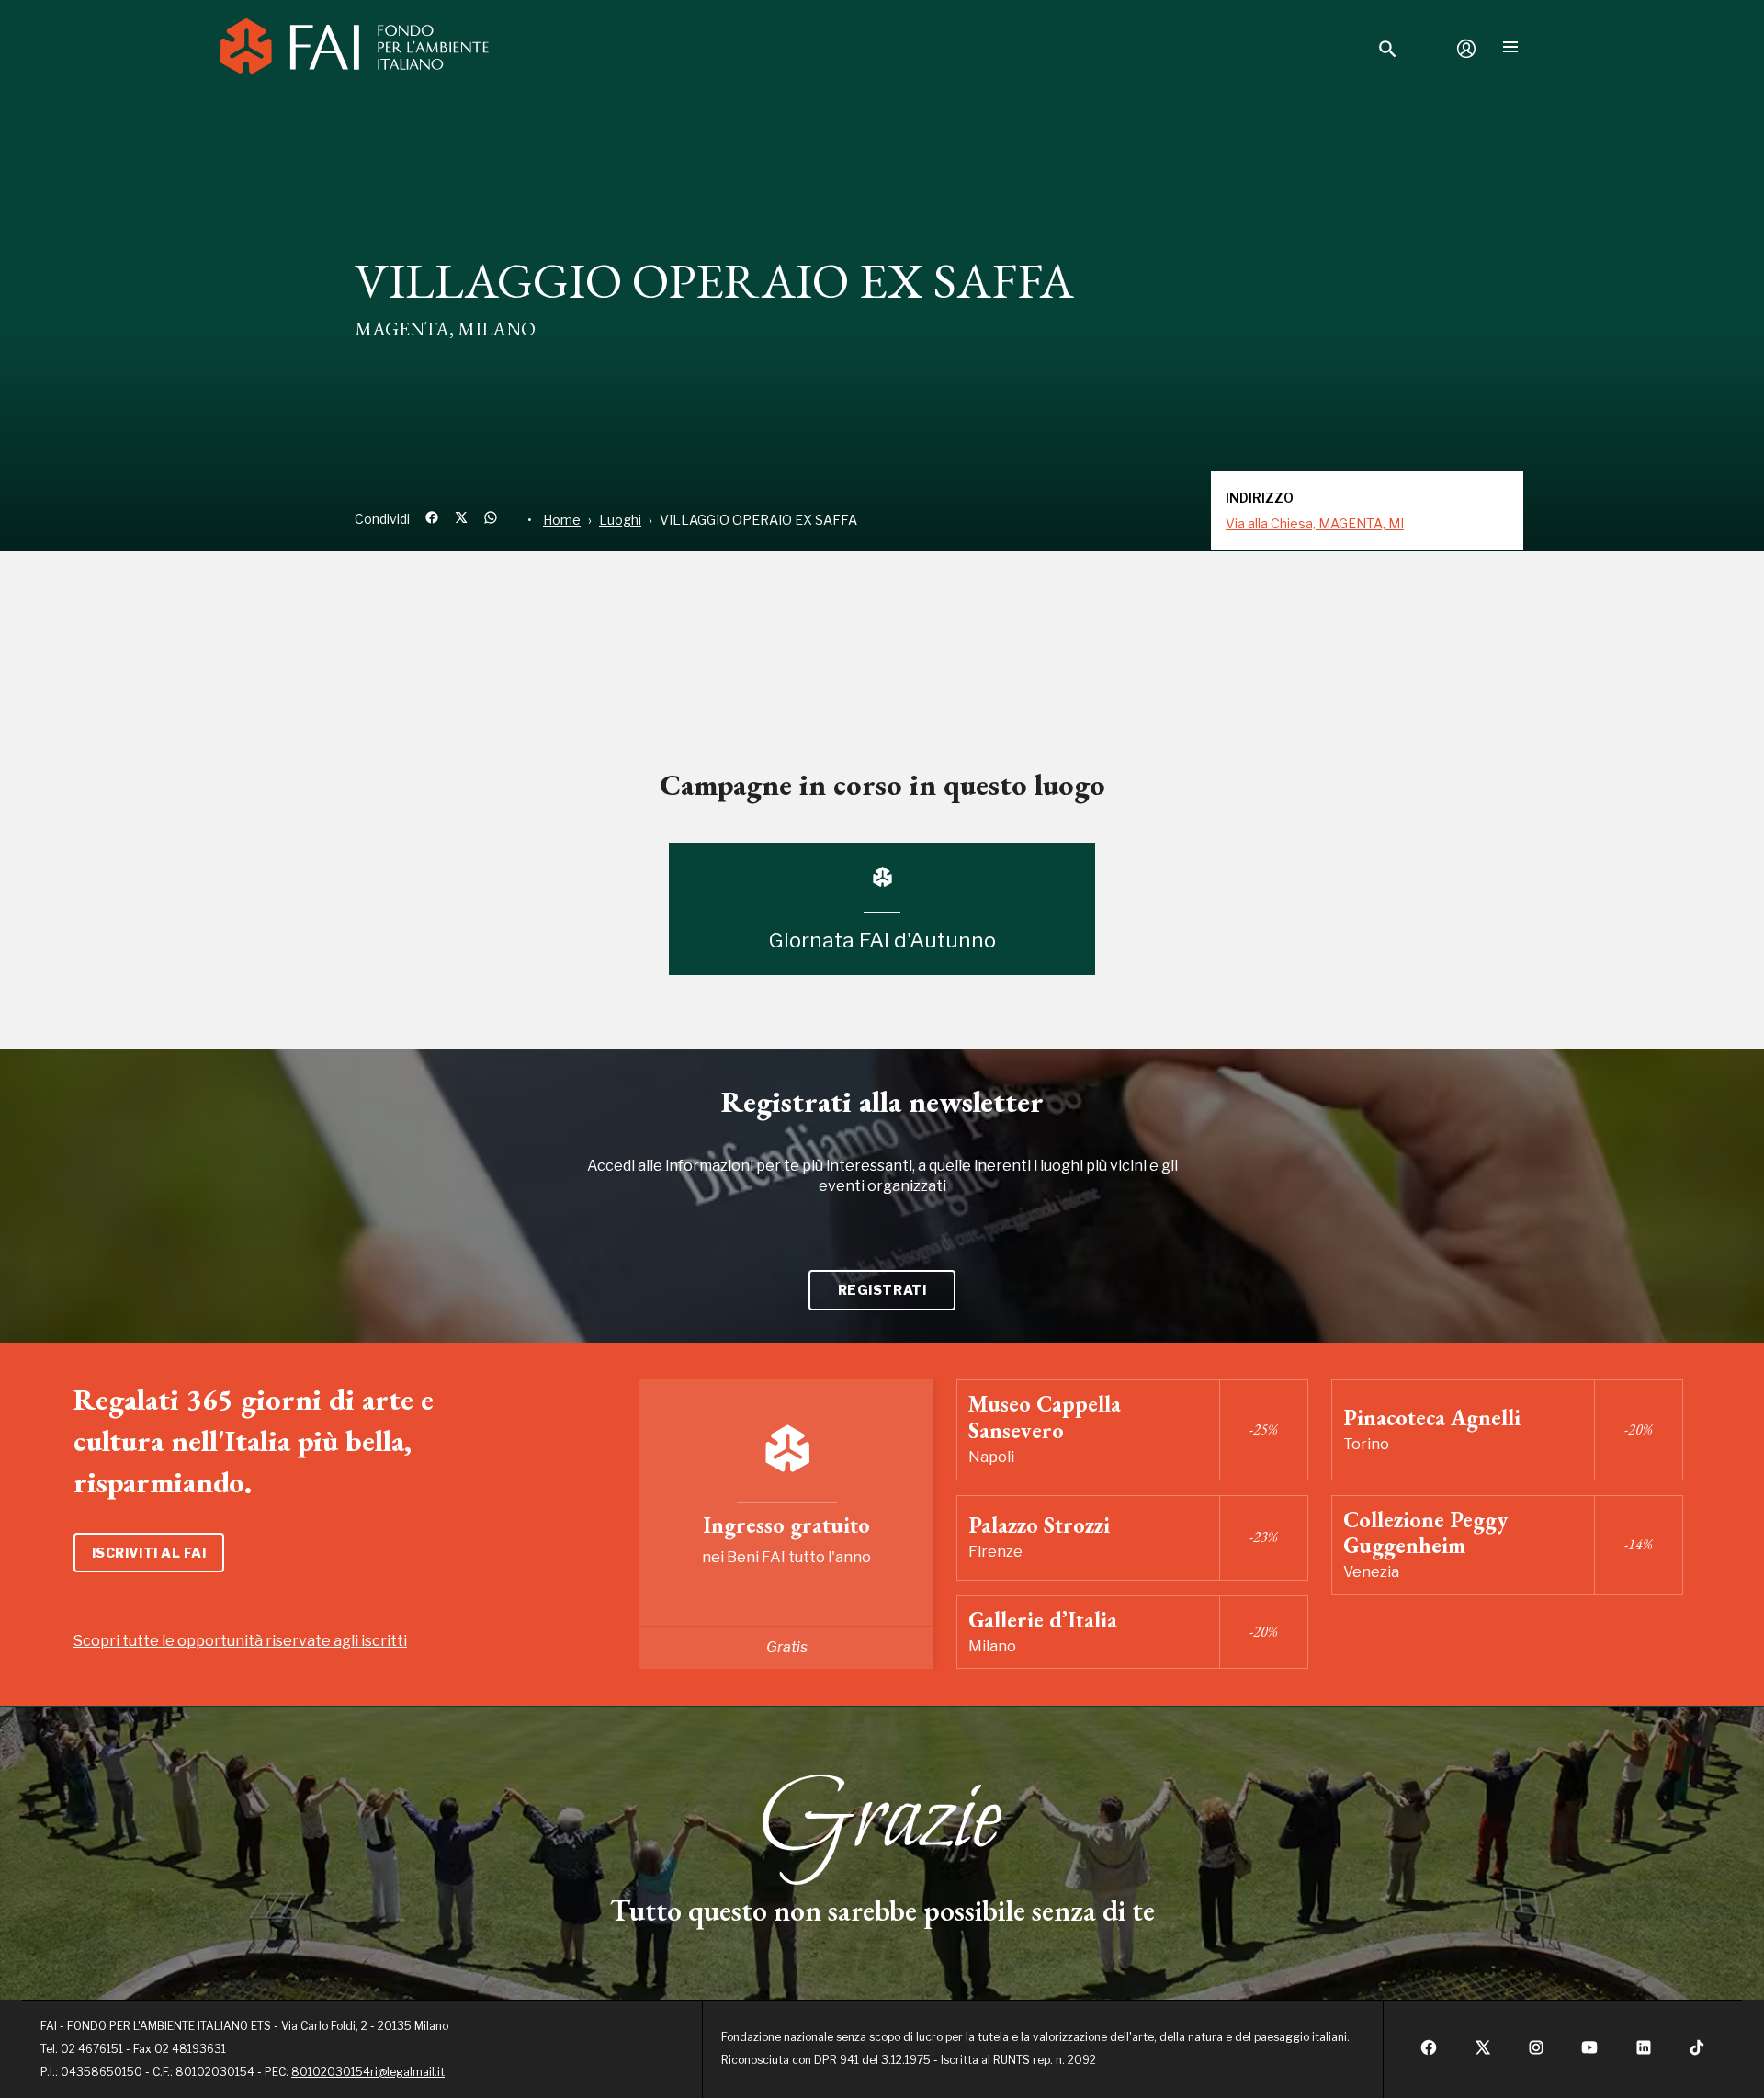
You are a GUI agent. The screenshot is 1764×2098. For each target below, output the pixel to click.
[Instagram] (1536, 2053)
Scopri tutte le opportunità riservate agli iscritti (240, 1641)
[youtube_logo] (1589, 2053)
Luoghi (620, 520)
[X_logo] (1483, 2053)
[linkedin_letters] (1644, 2053)
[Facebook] (1429, 2053)
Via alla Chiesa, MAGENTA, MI (1315, 523)
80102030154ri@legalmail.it (368, 2072)
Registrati (882, 1290)
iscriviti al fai (149, 1553)
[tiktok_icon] (1697, 2053)
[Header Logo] (355, 49)
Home (562, 520)
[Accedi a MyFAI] (1466, 49)
